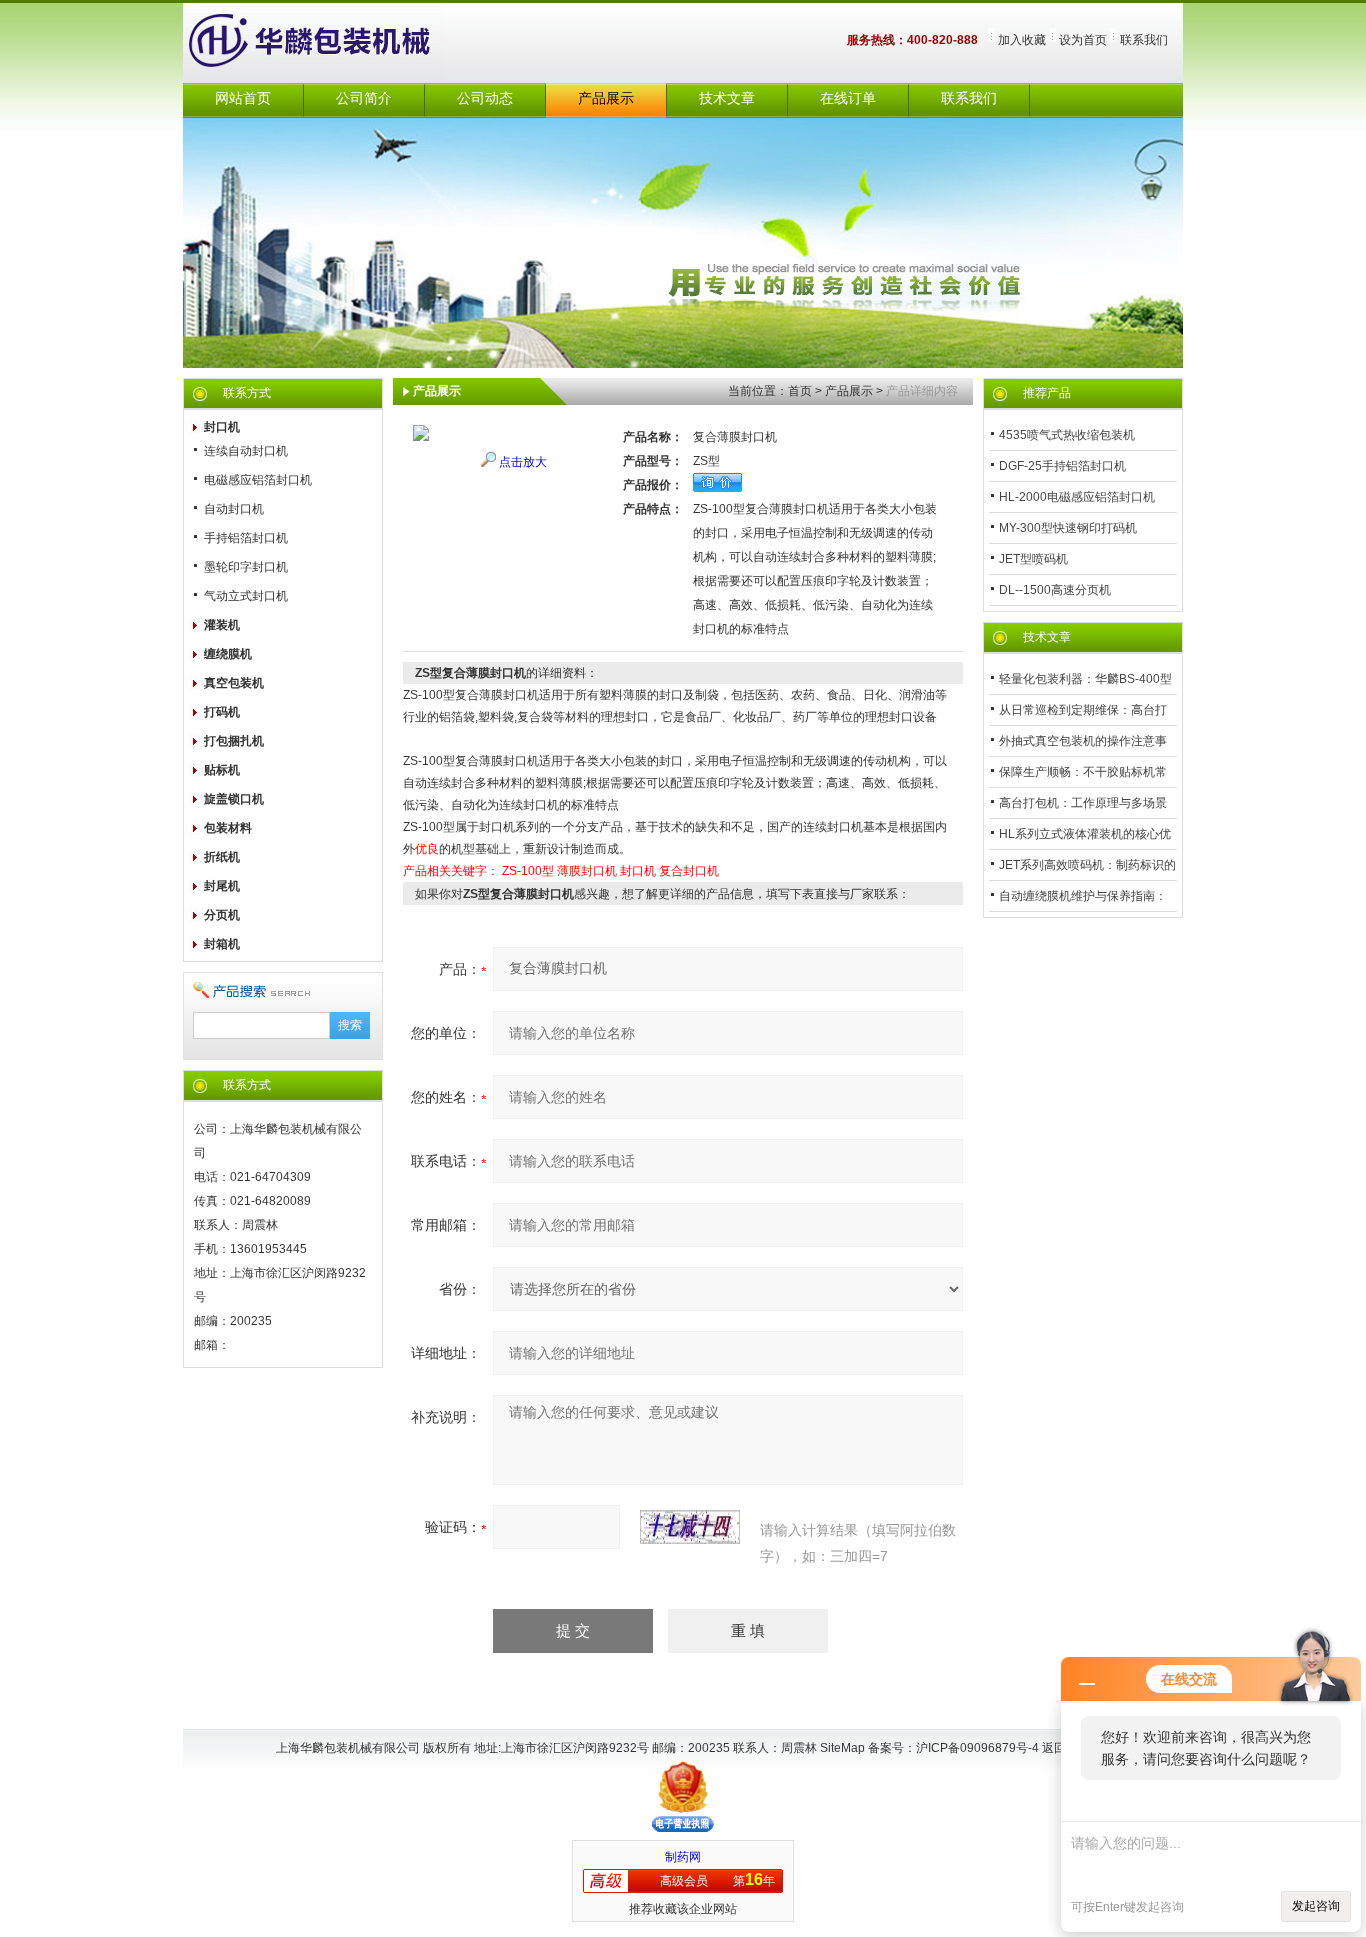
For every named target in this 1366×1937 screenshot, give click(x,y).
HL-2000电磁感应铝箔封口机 (1077, 497)
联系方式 (247, 393)
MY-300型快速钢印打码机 (1068, 528)
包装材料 (228, 828)
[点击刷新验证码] (690, 1527)
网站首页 (243, 98)
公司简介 (364, 98)
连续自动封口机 (246, 451)
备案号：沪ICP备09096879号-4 (955, 1748)
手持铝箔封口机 (246, 538)
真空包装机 (234, 683)
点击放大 (523, 462)
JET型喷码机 (1033, 559)
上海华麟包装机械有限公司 (333, 43)
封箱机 (222, 944)
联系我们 (1144, 40)
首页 (800, 391)
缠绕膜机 (228, 654)
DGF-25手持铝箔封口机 (1062, 466)
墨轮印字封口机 (246, 567)
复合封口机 (689, 871)
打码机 (222, 712)
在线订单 (848, 98)
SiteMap (842, 1748)
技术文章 (727, 98)
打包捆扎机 (234, 741)
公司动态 (485, 98)
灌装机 (222, 625)
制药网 (683, 1857)
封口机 (222, 427)
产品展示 (606, 98)
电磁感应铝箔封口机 (258, 480)
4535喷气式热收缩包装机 (1067, 435)
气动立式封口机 (246, 596)
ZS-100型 (528, 871)
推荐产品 (1047, 393)
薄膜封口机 (587, 871)
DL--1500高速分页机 (1055, 590)
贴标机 (222, 770)
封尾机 (222, 886)
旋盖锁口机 (234, 799)
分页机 (222, 915)
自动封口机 (234, 509)
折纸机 (222, 857)
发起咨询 (1316, 1906)
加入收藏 (1022, 40)
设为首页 (1083, 40)
